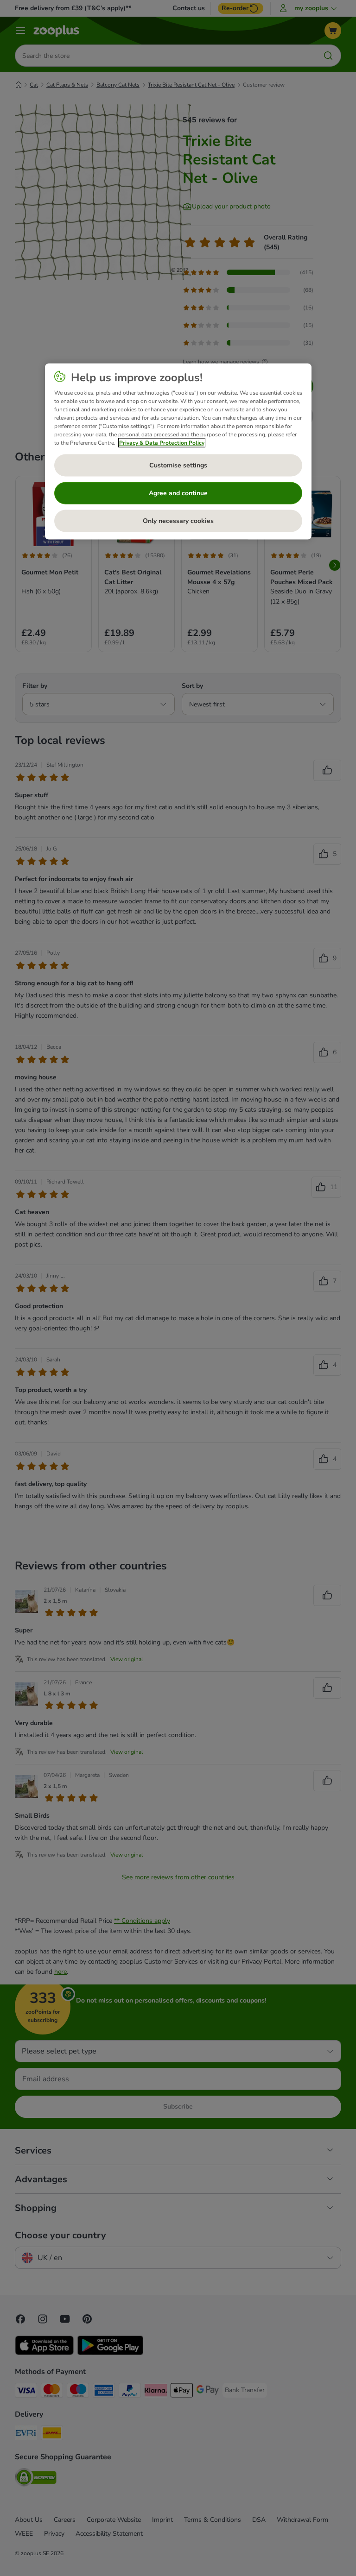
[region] (178, 452)
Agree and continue (178, 493)
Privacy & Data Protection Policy (162, 443)
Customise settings (178, 465)
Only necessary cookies (178, 521)
